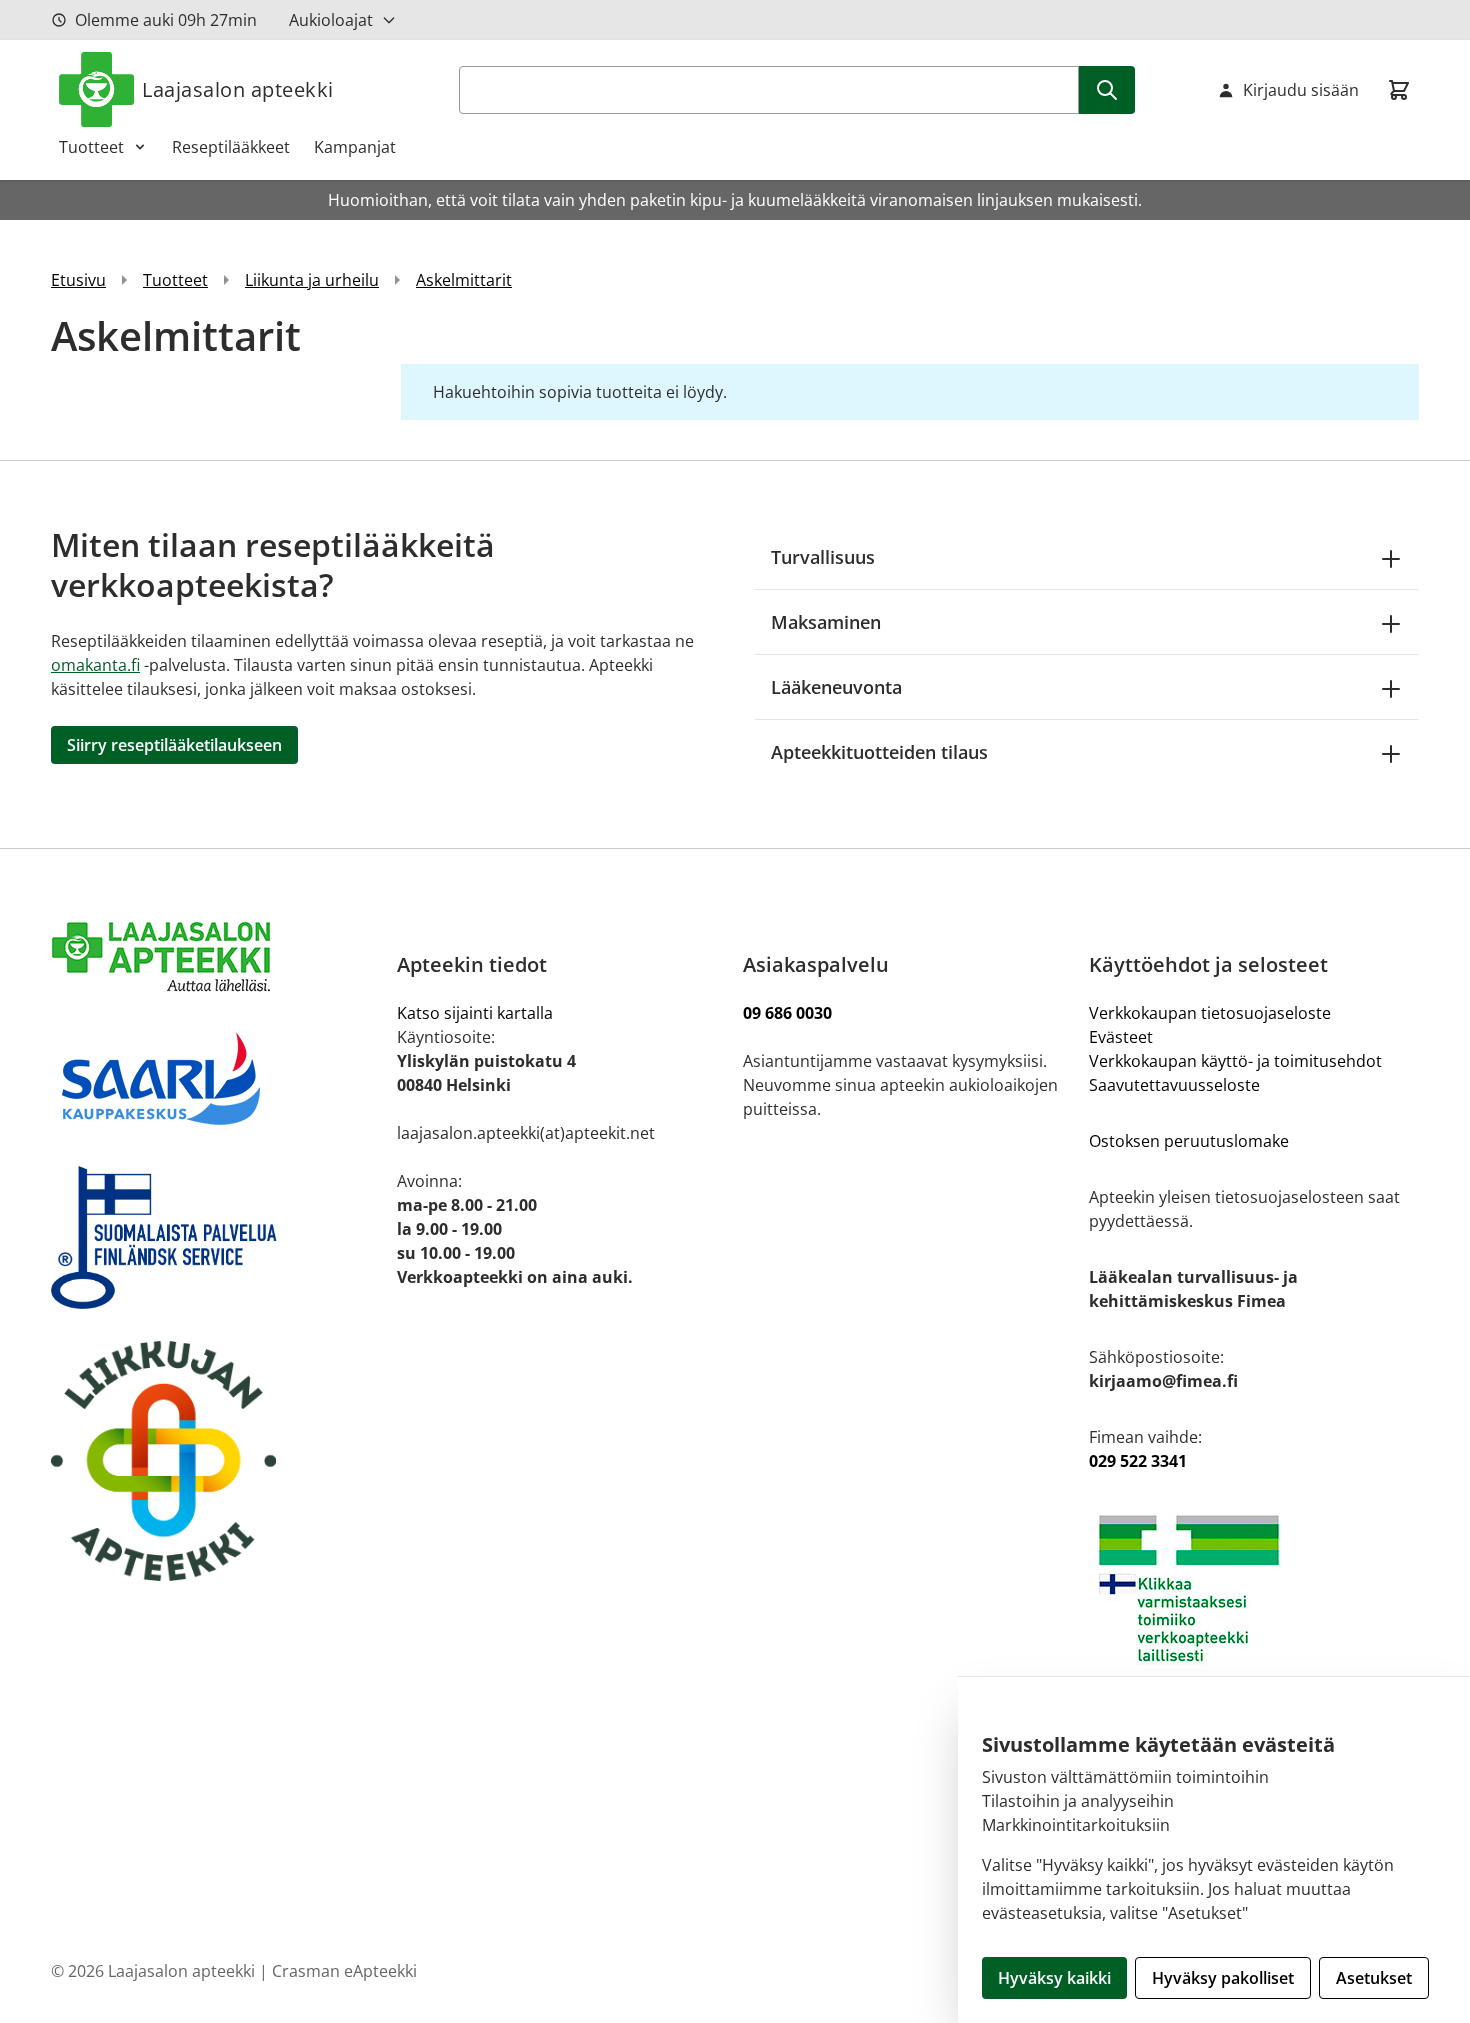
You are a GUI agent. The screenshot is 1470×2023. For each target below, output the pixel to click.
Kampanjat (355, 147)
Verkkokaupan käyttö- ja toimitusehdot (1237, 1061)
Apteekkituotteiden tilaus (879, 752)
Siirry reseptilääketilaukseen (174, 745)
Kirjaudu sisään (1301, 90)
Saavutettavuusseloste (1174, 1085)
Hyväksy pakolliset (1223, 1978)
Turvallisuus (823, 557)
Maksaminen (826, 622)
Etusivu (78, 280)
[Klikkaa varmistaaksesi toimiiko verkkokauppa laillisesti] (1254, 1588)
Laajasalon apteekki (238, 89)
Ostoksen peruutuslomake (1189, 1141)
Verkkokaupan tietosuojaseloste (1210, 1013)
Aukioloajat (331, 20)
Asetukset (1374, 1978)
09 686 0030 (787, 1013)
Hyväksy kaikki (1054, 1978)
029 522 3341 (1138, 1461)
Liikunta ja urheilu (312, 280)
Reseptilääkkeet (231, 147)
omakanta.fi (95, 665)
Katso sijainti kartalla (475, 1013)
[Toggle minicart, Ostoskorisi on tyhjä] (1399, 90)
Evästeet (1121, 1037)
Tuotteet (91, 147)
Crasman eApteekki (344, 1971)
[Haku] (1107, 90)
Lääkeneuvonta (836, 687)
